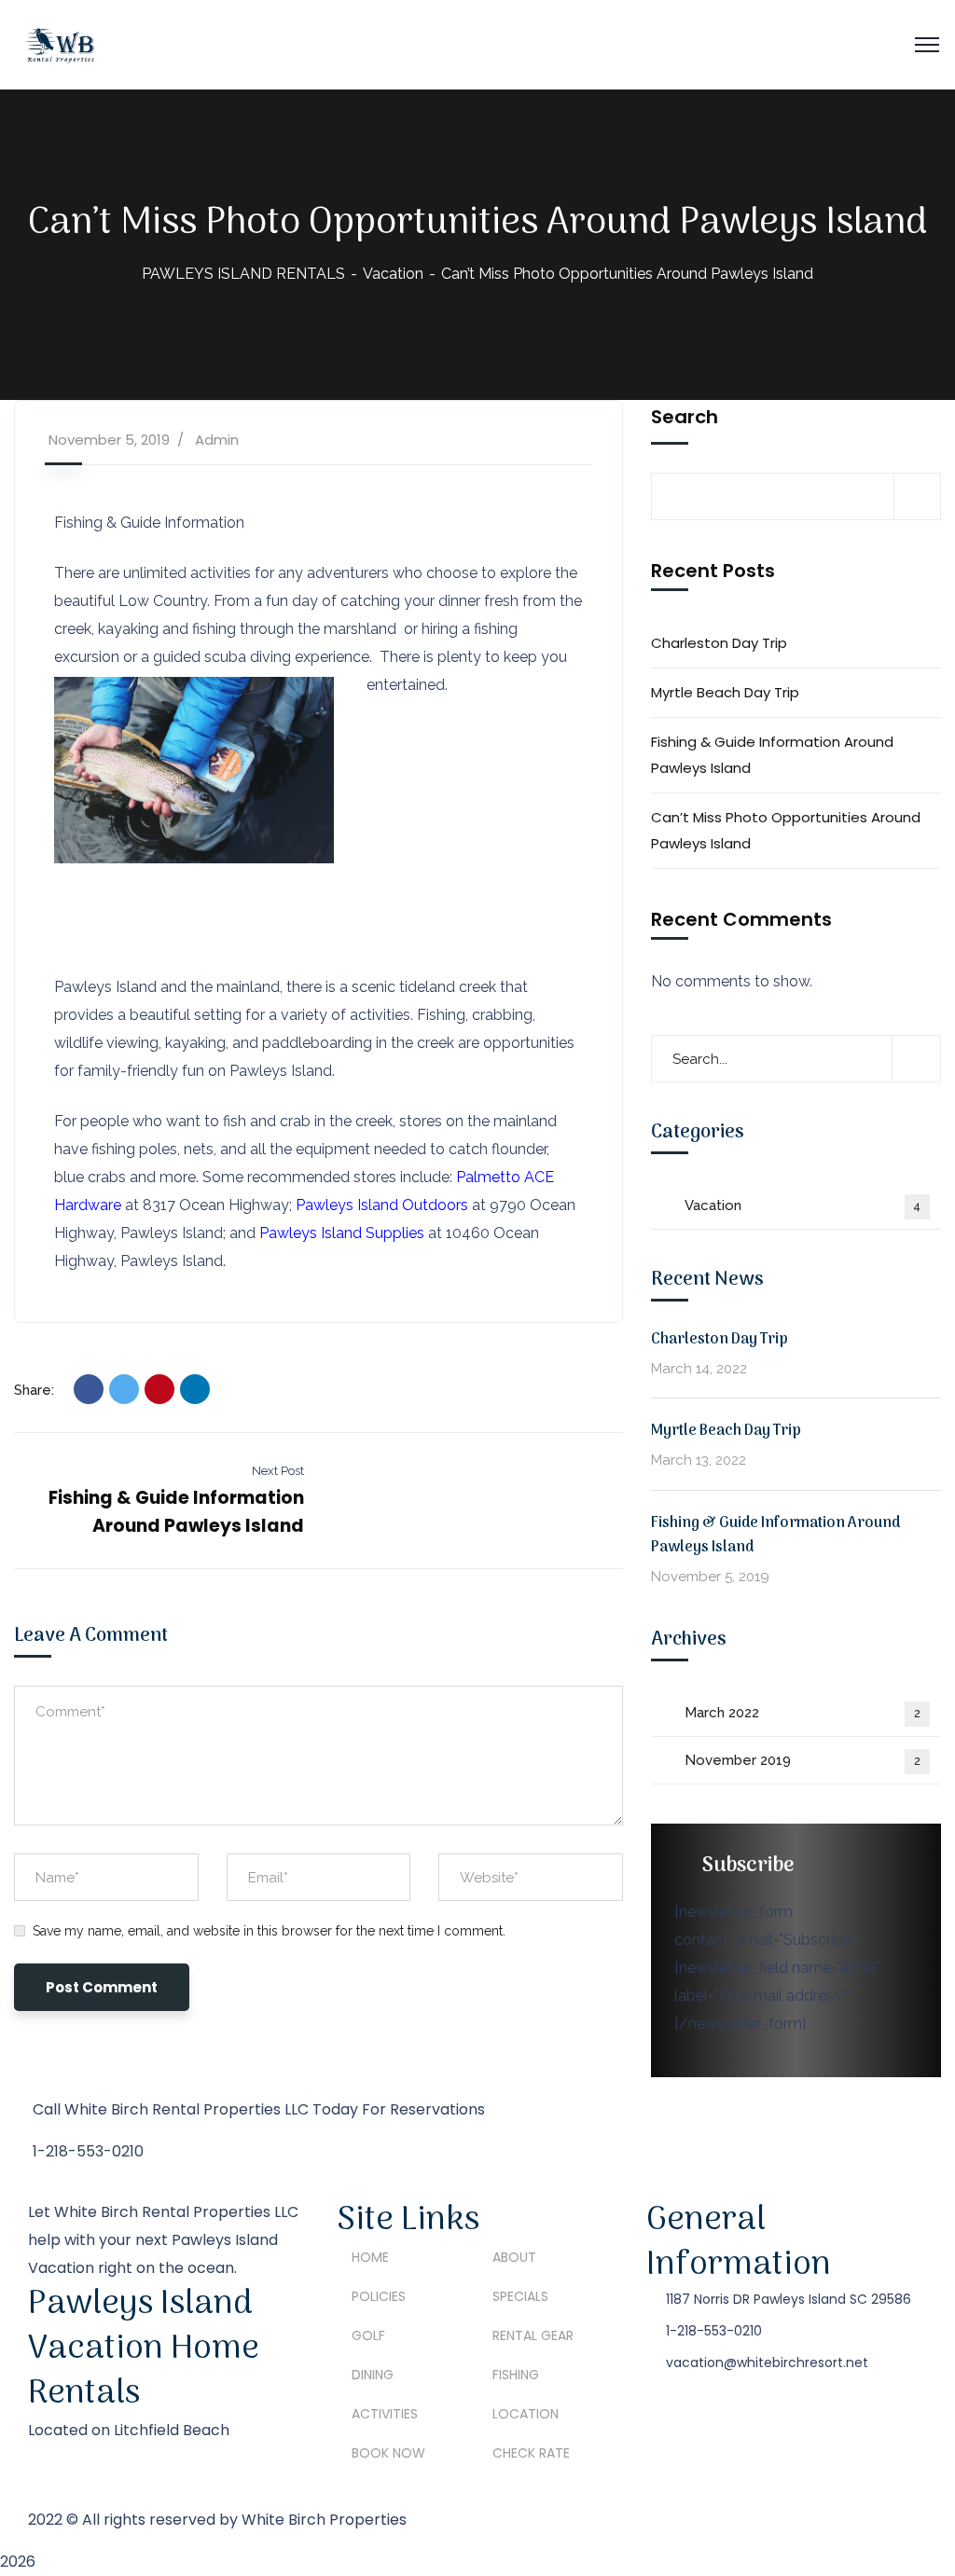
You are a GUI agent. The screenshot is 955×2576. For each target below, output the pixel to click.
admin (217, 440)
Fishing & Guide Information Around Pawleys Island (772, 755)
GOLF (368, 2335)
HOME (370, 2257)
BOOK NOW (388, 2453)
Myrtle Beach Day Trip (725, 692)
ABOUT (514, 2257)
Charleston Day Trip (719, 643)
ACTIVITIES (385, 2414)
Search (685, 417)
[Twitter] (124, 1389)
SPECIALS (520, 2296)
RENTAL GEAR (533, 2335)
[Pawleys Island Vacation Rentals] (59, 43)
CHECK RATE (531, 2453)
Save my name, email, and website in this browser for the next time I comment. (269, 1931)
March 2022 (803, 1713)
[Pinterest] (159, 1389)
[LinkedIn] (195, 1389)
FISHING (516, 2375)
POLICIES (379, 2296)
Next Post (278, 1471)
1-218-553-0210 (714, 2331)
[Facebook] (89, 1389)
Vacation (393, 274)
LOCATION (526, 2414)
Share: (34, 1390)
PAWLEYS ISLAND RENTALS (243, 274)
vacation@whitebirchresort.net (767, 2362)
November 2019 (803, 1760)
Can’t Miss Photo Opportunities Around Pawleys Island (786, 830)
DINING (373, 2375)
